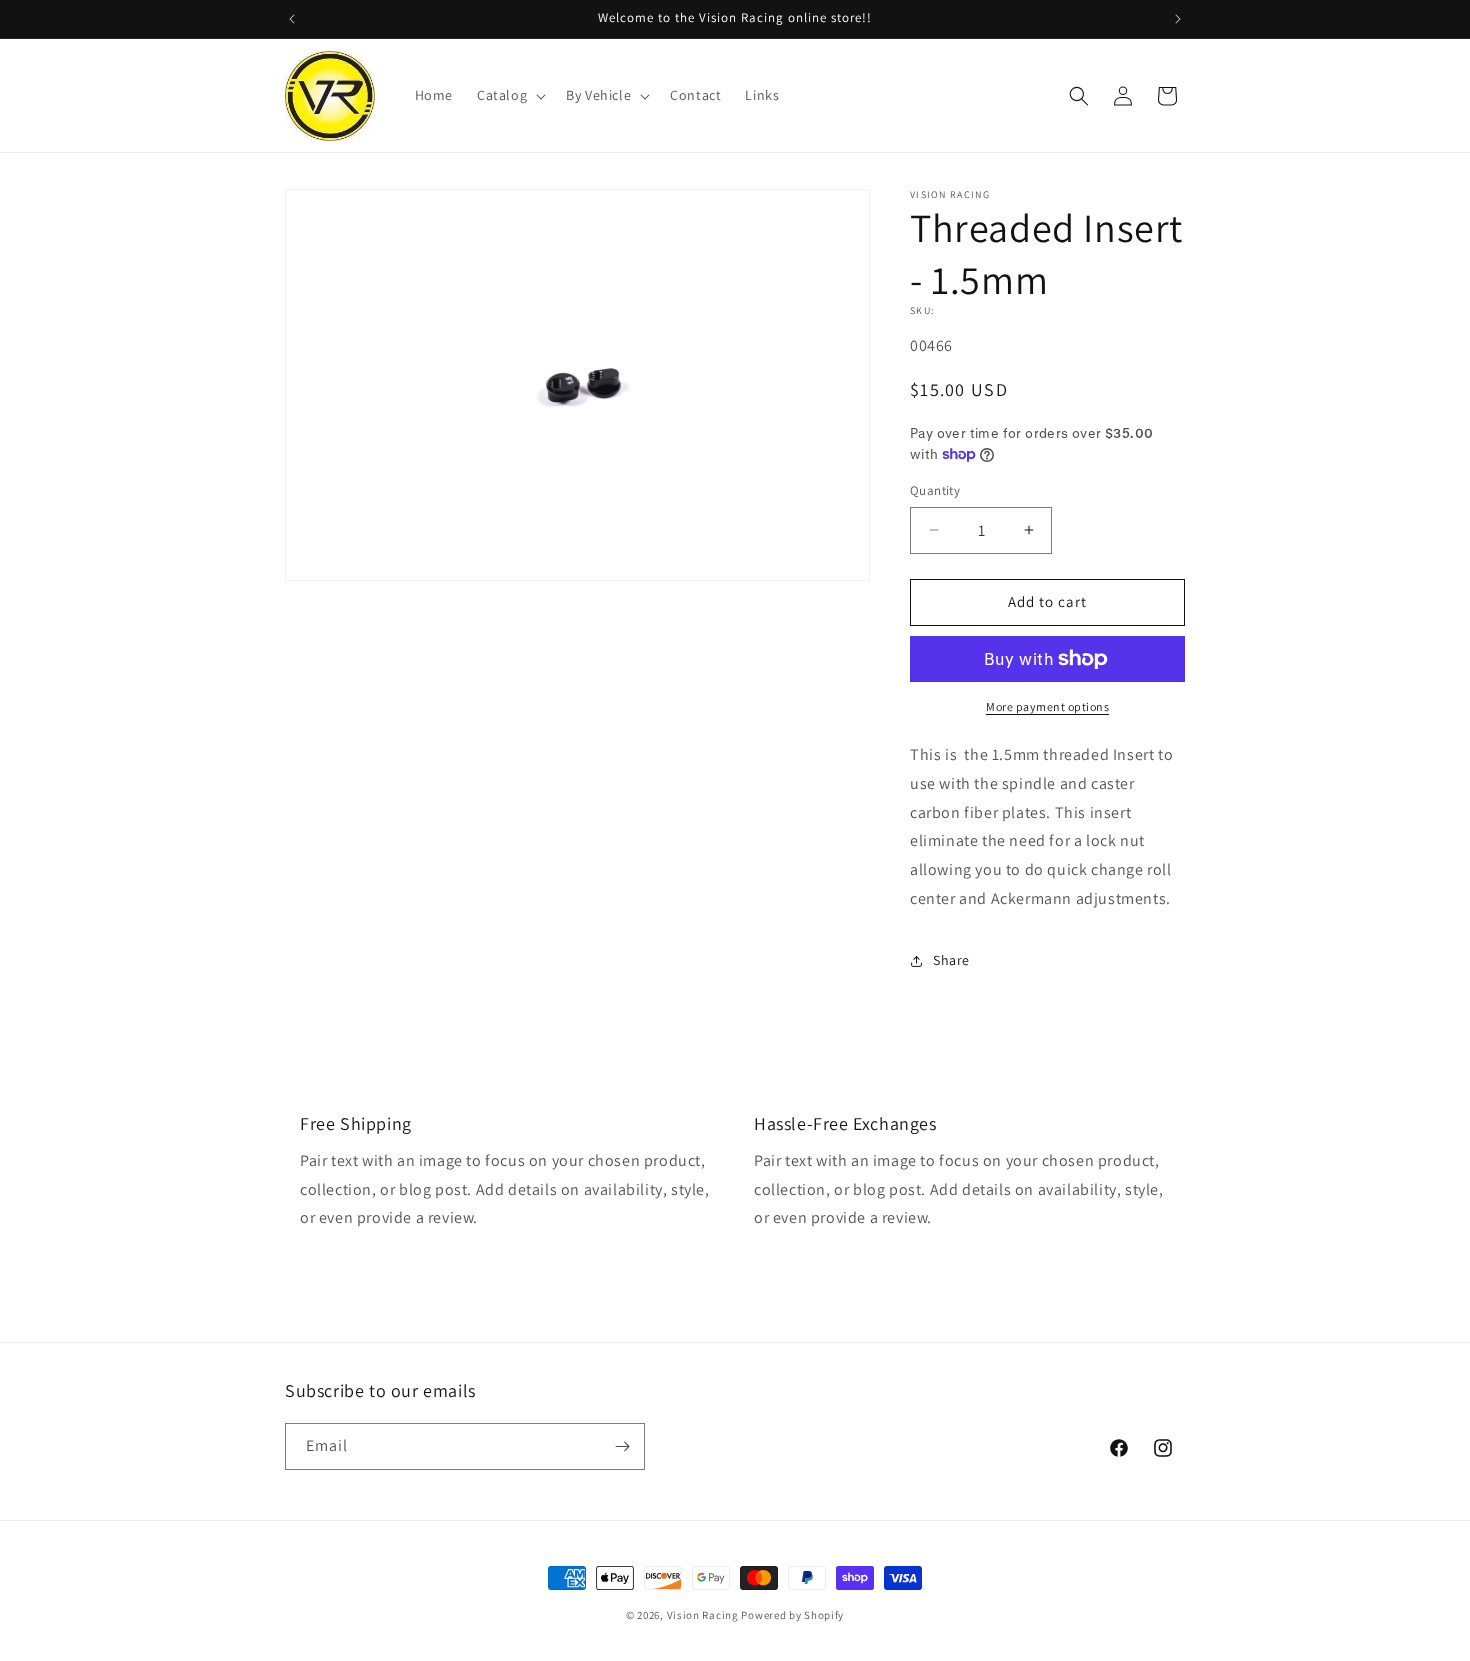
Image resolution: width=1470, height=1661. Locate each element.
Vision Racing (703, 1615)
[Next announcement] (1178, 19)
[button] (509, 95)
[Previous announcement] (292, 19)
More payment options (1047, 706)
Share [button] (951, 960)
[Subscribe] (622, 1446)
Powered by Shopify (792, 1615)
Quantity (935, 490)
